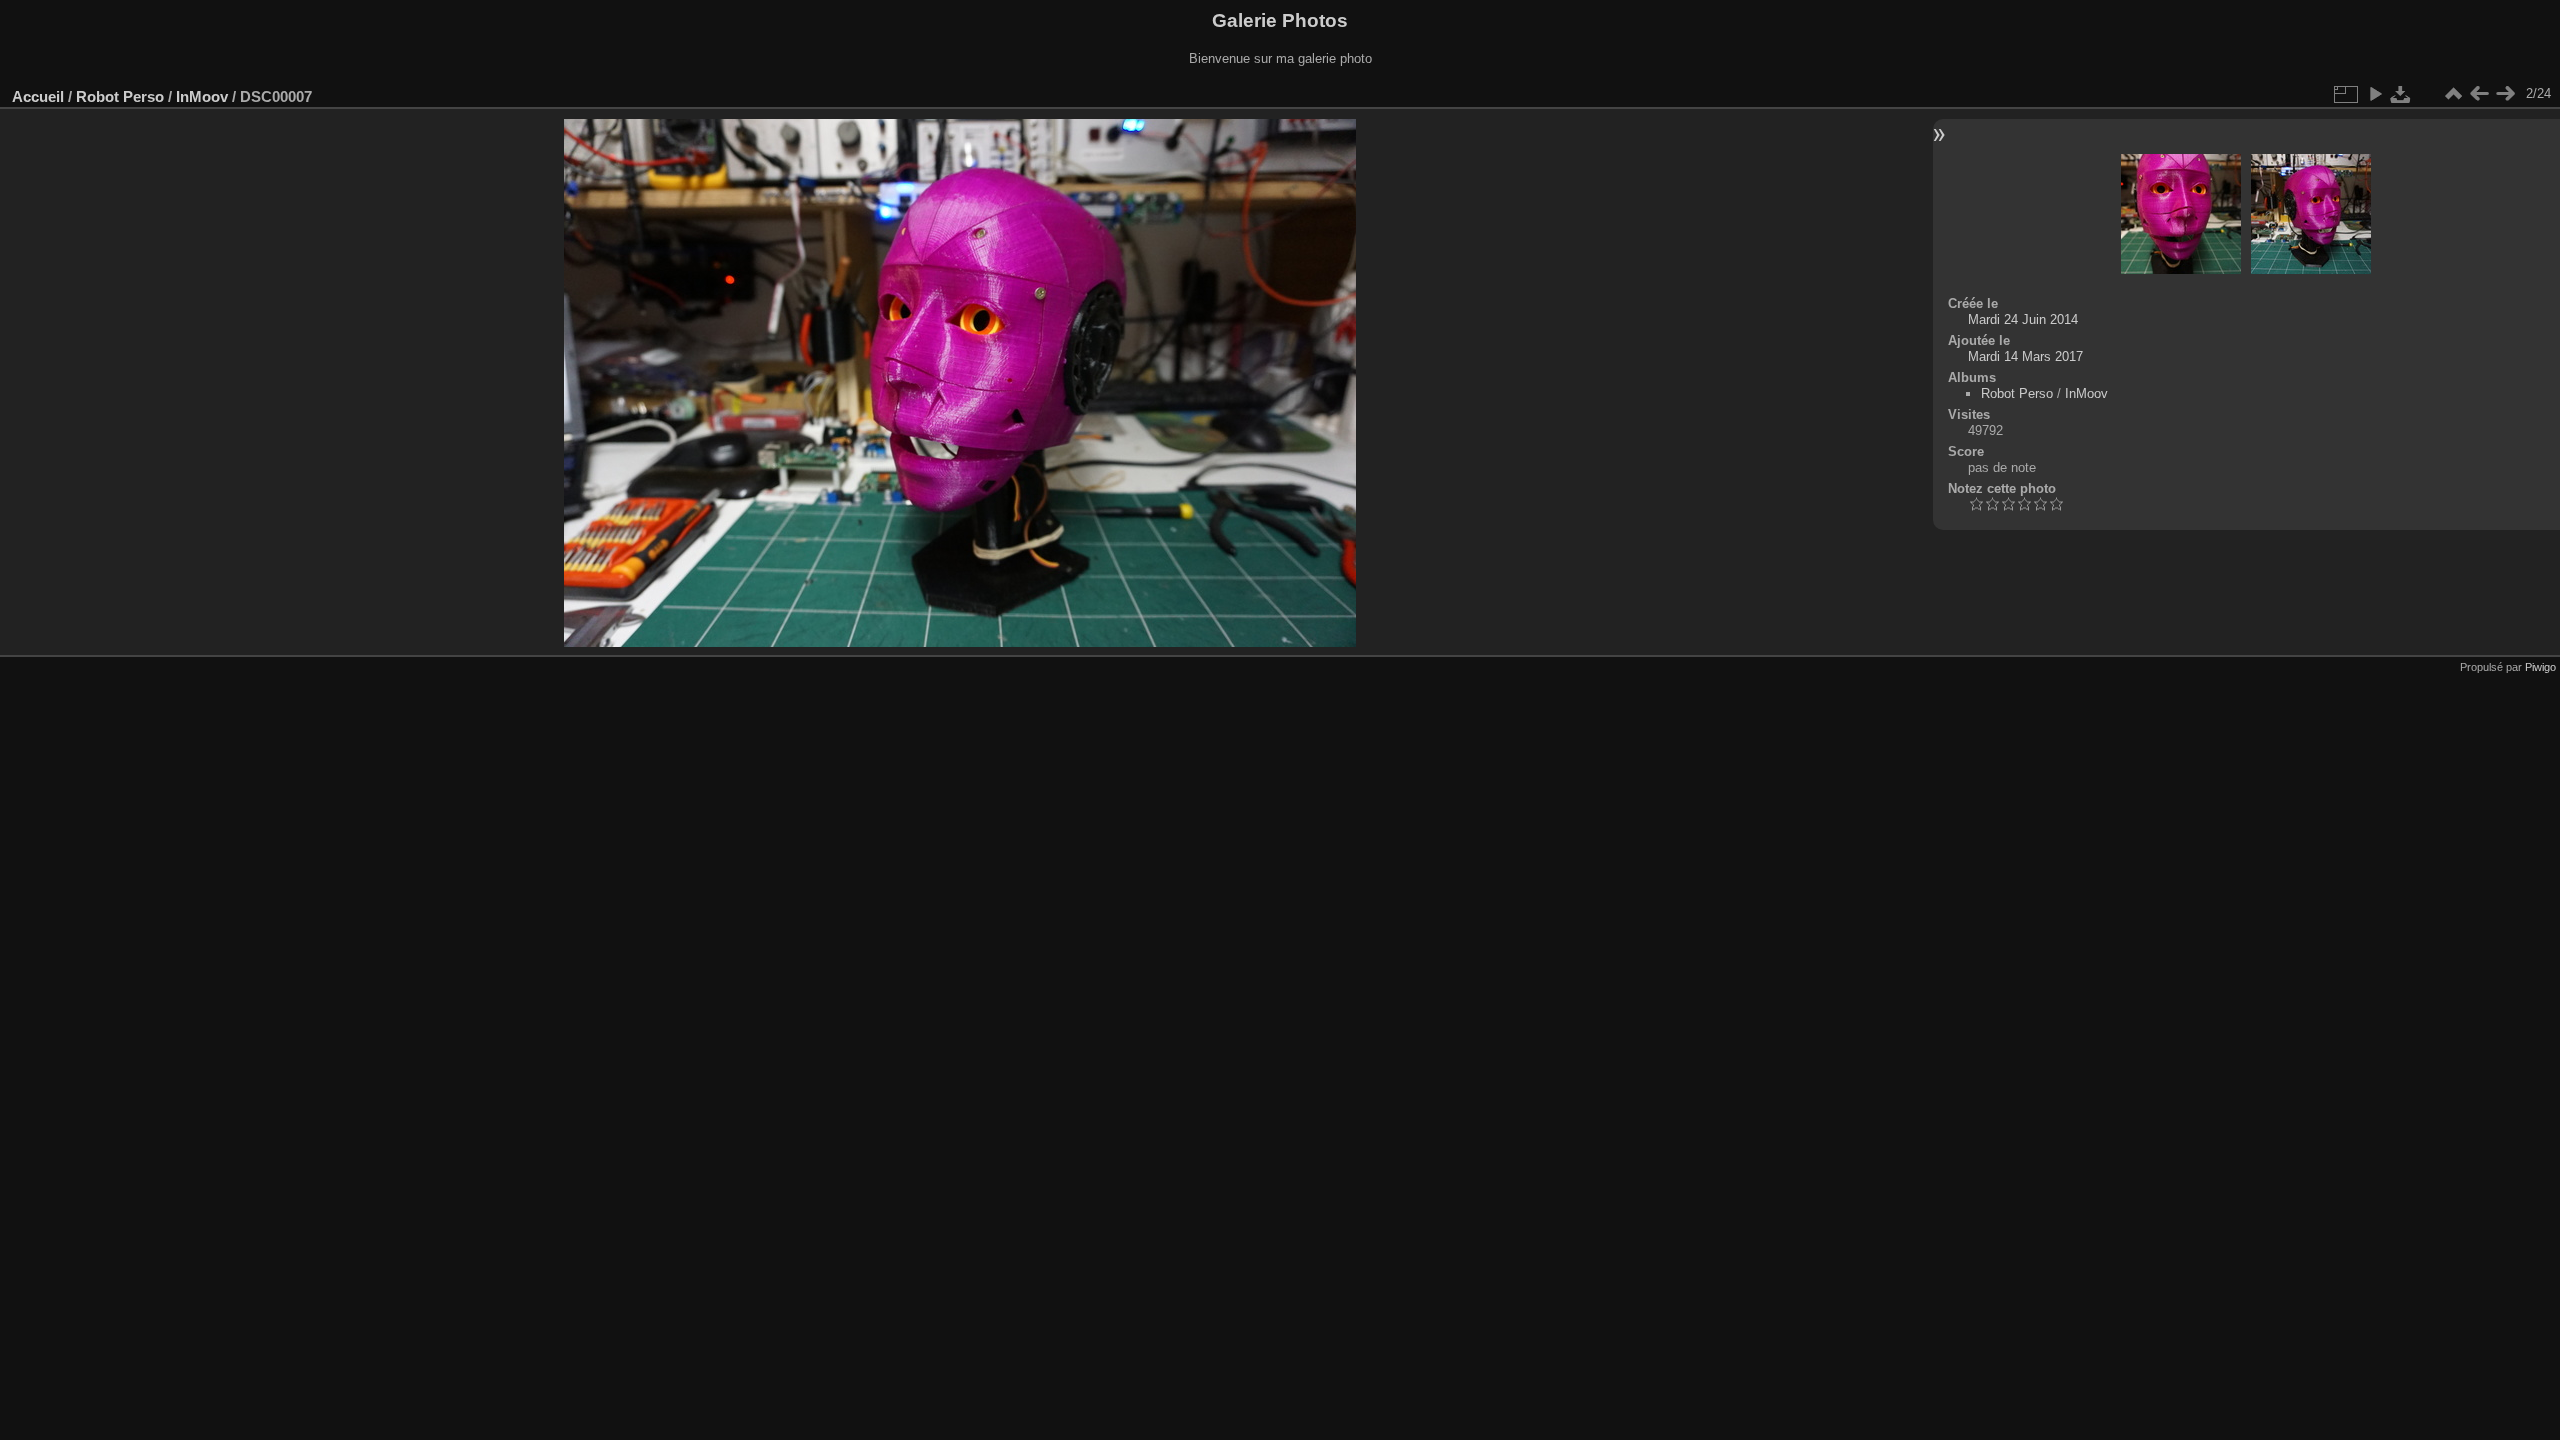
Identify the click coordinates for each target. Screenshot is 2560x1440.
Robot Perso (120, 96)
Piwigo (2540, 667)
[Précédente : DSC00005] (2479, 94)
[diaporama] (2375, 94)
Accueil (38, 96)
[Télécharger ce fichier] (2401, 94)
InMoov (202, 96)
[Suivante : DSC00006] (2505, 94)
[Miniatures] (2453, 94)
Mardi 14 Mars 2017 (2025, 356)
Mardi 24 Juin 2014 (2023, 319)
